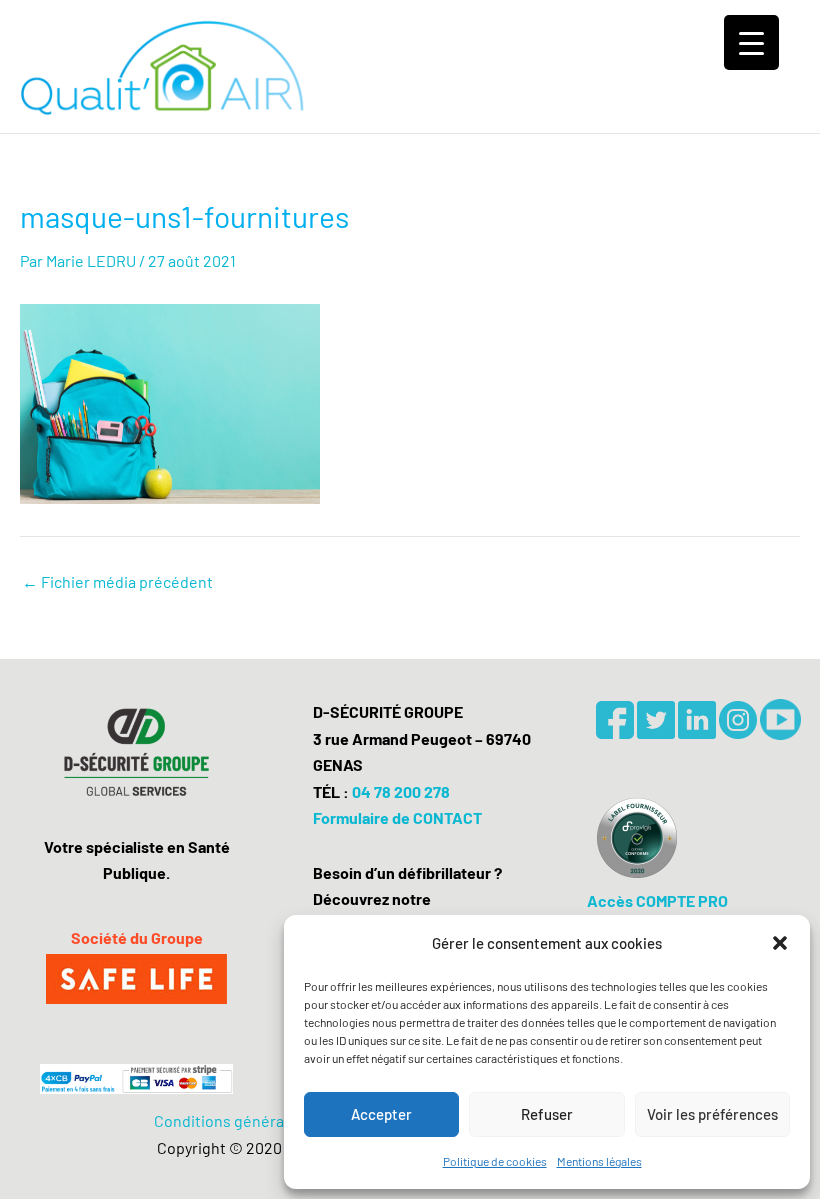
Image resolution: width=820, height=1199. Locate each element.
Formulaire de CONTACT (397, 817)
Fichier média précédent (117, 582)
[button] (780, 943)
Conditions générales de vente (262, 1120)
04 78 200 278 (401, 791)
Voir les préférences (712, 1114)
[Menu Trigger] (751, 42)
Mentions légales (599, 1161)
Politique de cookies (495, 1161)
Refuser (547, 1114)
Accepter (381, 1114)
